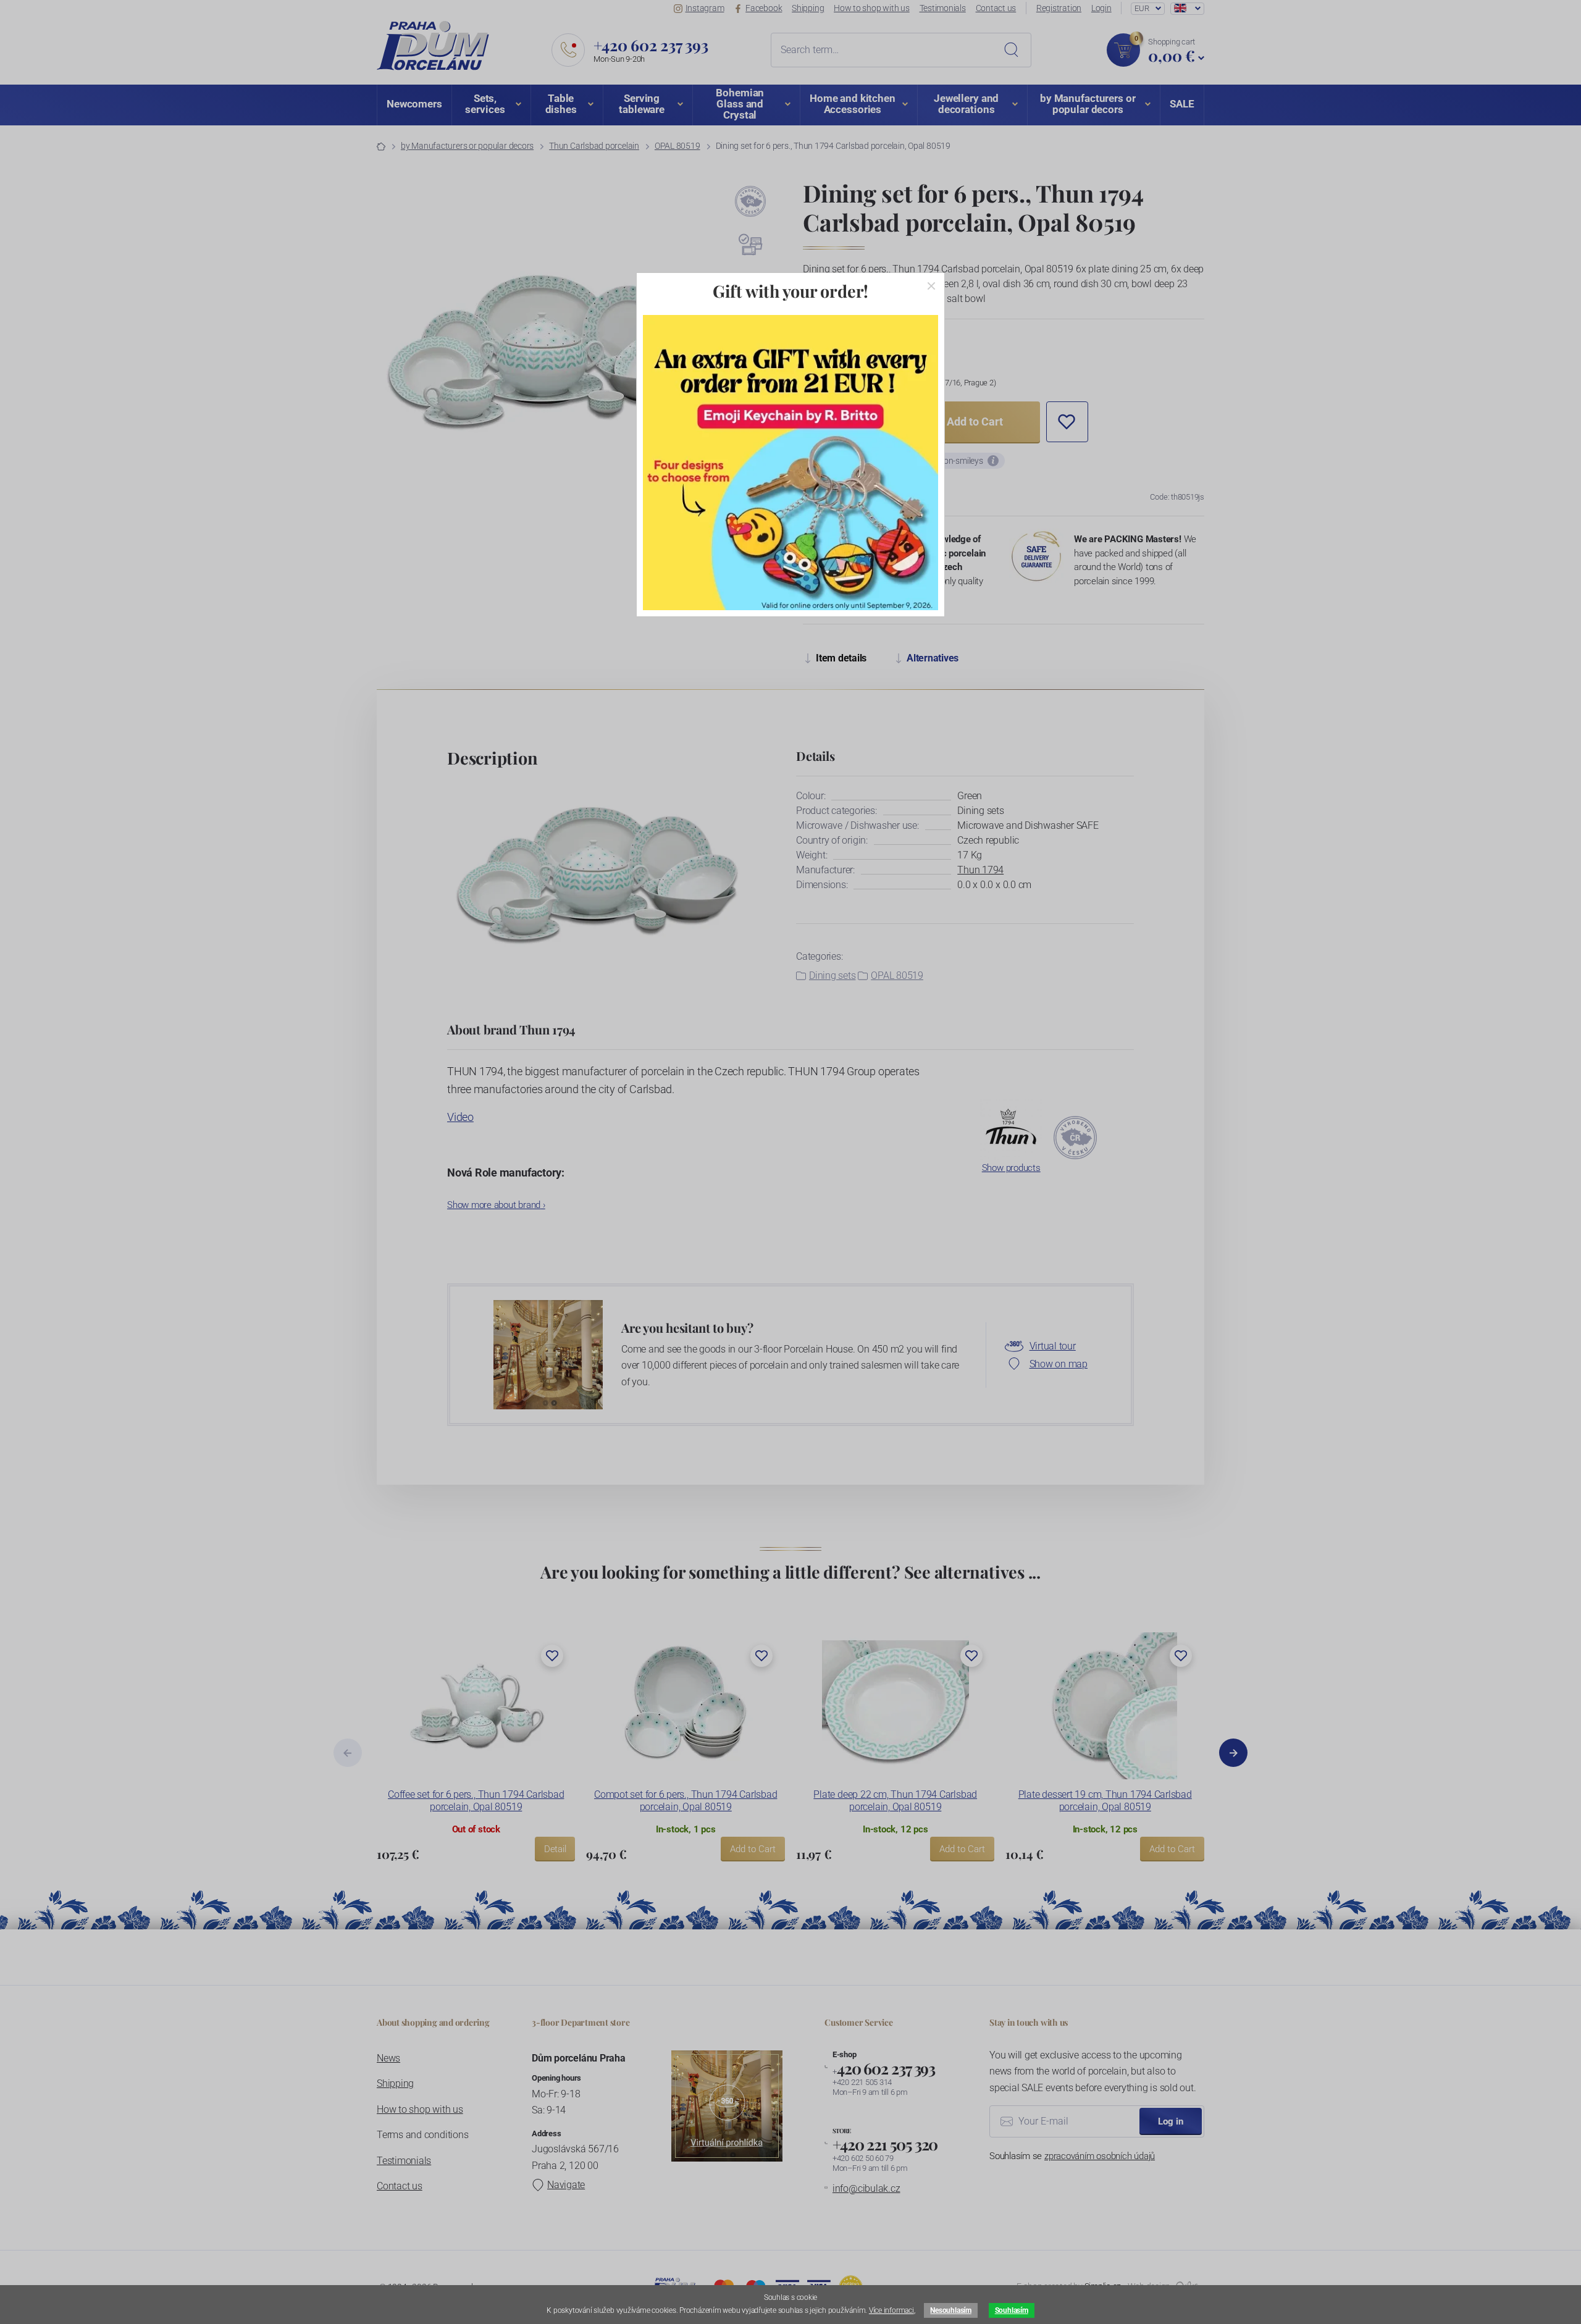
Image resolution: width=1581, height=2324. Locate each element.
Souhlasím (1012, 2310)
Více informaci (891, 2310)
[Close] (931, 286)
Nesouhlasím (950, 2310)
